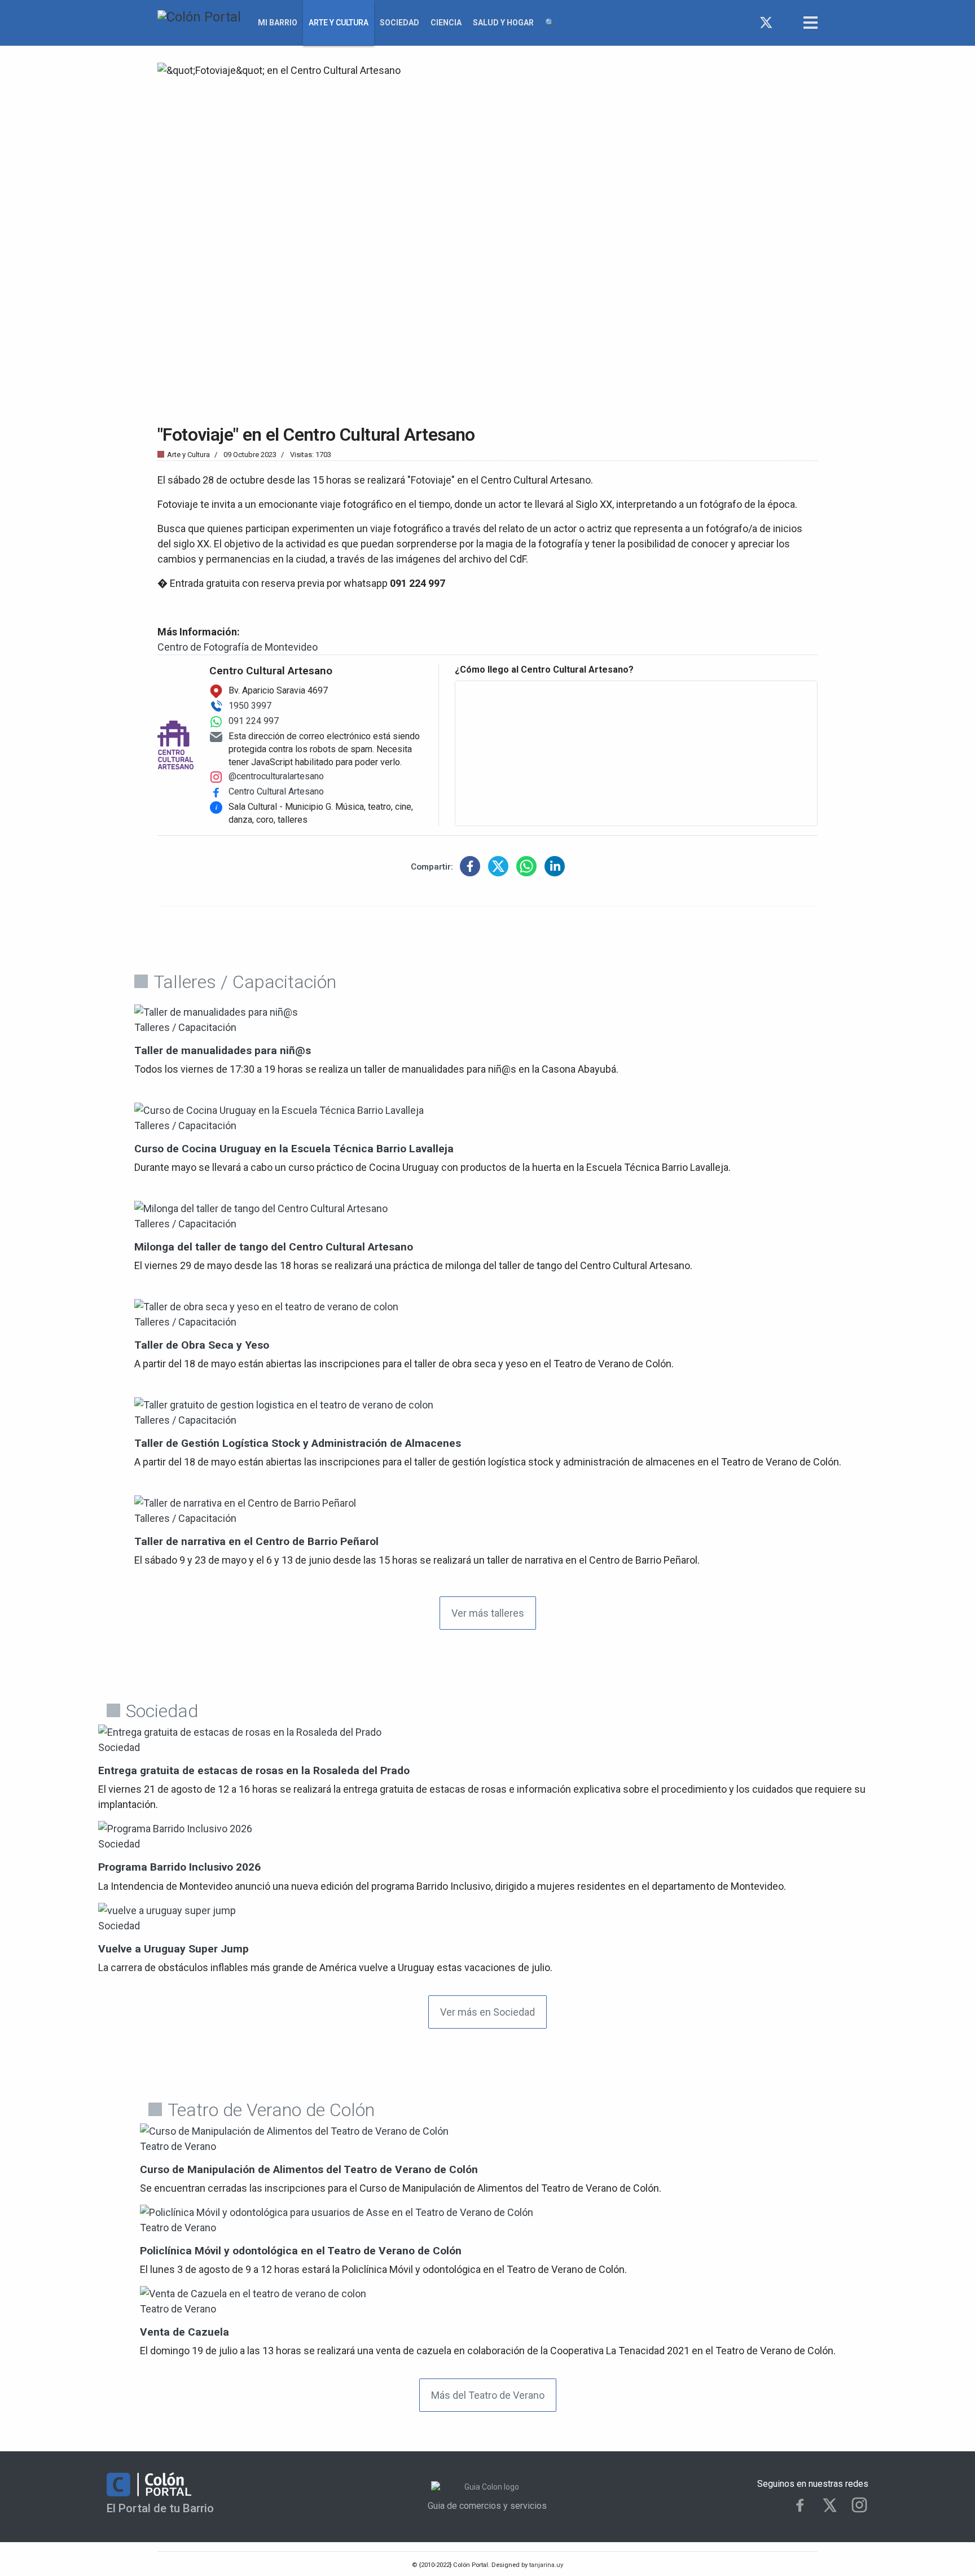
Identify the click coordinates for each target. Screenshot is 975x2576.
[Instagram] (787, 23)
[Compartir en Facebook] (470, 866)
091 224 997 (254, 721)
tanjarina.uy (545, 2565)
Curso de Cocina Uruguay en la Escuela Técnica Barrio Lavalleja (294, 1149)
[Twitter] (766, 23)
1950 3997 (250, 706)
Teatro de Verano (178, 2146)
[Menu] (811, 23)
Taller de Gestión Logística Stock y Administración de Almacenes (298, 1443)
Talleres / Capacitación (185, 1027)
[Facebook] (746, 23)
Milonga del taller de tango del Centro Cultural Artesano (274, 1247)
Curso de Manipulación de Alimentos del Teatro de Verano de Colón (309, 2169)
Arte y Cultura (339, 23)
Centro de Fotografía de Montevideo (238, 647)
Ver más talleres (488, 1613)
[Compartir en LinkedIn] (555, 866)
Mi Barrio (278, 23)
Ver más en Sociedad (488, 2012)
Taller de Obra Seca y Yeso (202, 1345)
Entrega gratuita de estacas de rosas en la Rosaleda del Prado (254, 1770)
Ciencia (446, 23)
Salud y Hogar (503, 23)
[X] (830, 2505)
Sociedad (399, 23)
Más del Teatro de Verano (488, 2395)
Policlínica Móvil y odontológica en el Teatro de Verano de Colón (301, 2251)
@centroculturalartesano (276, 776)
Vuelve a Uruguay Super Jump (174, 1949)
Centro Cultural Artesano (276, 791)
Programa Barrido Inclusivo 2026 (179, 1867)
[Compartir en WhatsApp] (526, 866)
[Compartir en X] (498, 866)
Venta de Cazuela (185, 2332)
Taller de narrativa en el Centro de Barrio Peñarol (256, 1541)
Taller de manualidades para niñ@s (223, 1050)
